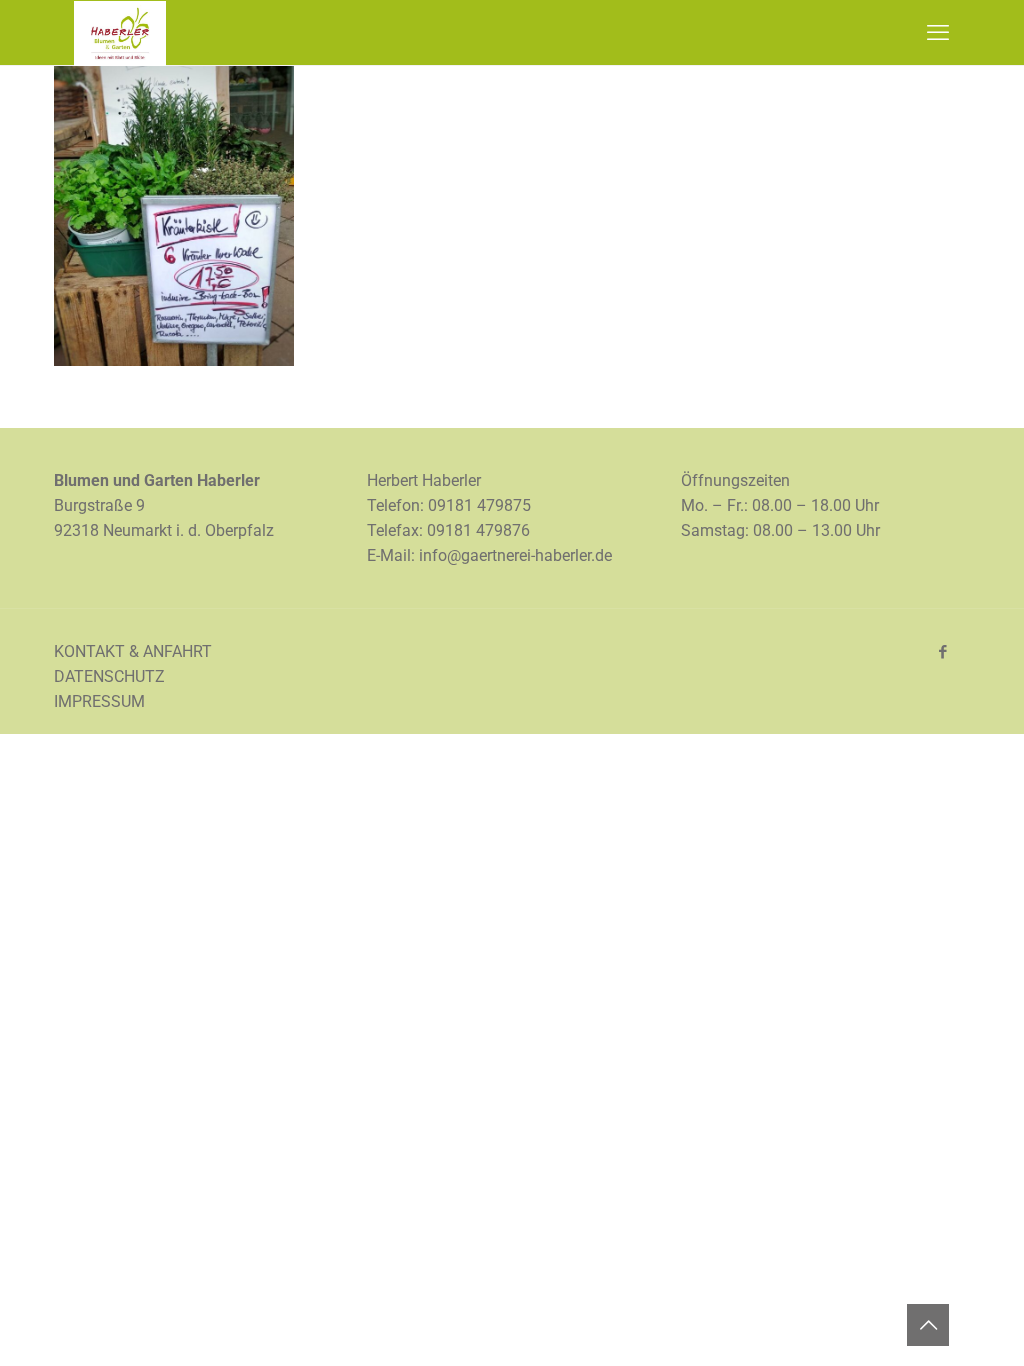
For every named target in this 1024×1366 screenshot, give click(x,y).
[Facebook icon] (942, 652)
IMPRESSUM (99, 701)
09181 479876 (478, 530)
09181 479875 (479, 505)
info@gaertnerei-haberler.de (515, 555)
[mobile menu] (938, 33)
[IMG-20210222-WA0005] (174, 360)
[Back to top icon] (928, 1325)
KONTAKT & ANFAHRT (133, 651)
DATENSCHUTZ (109, 676)
